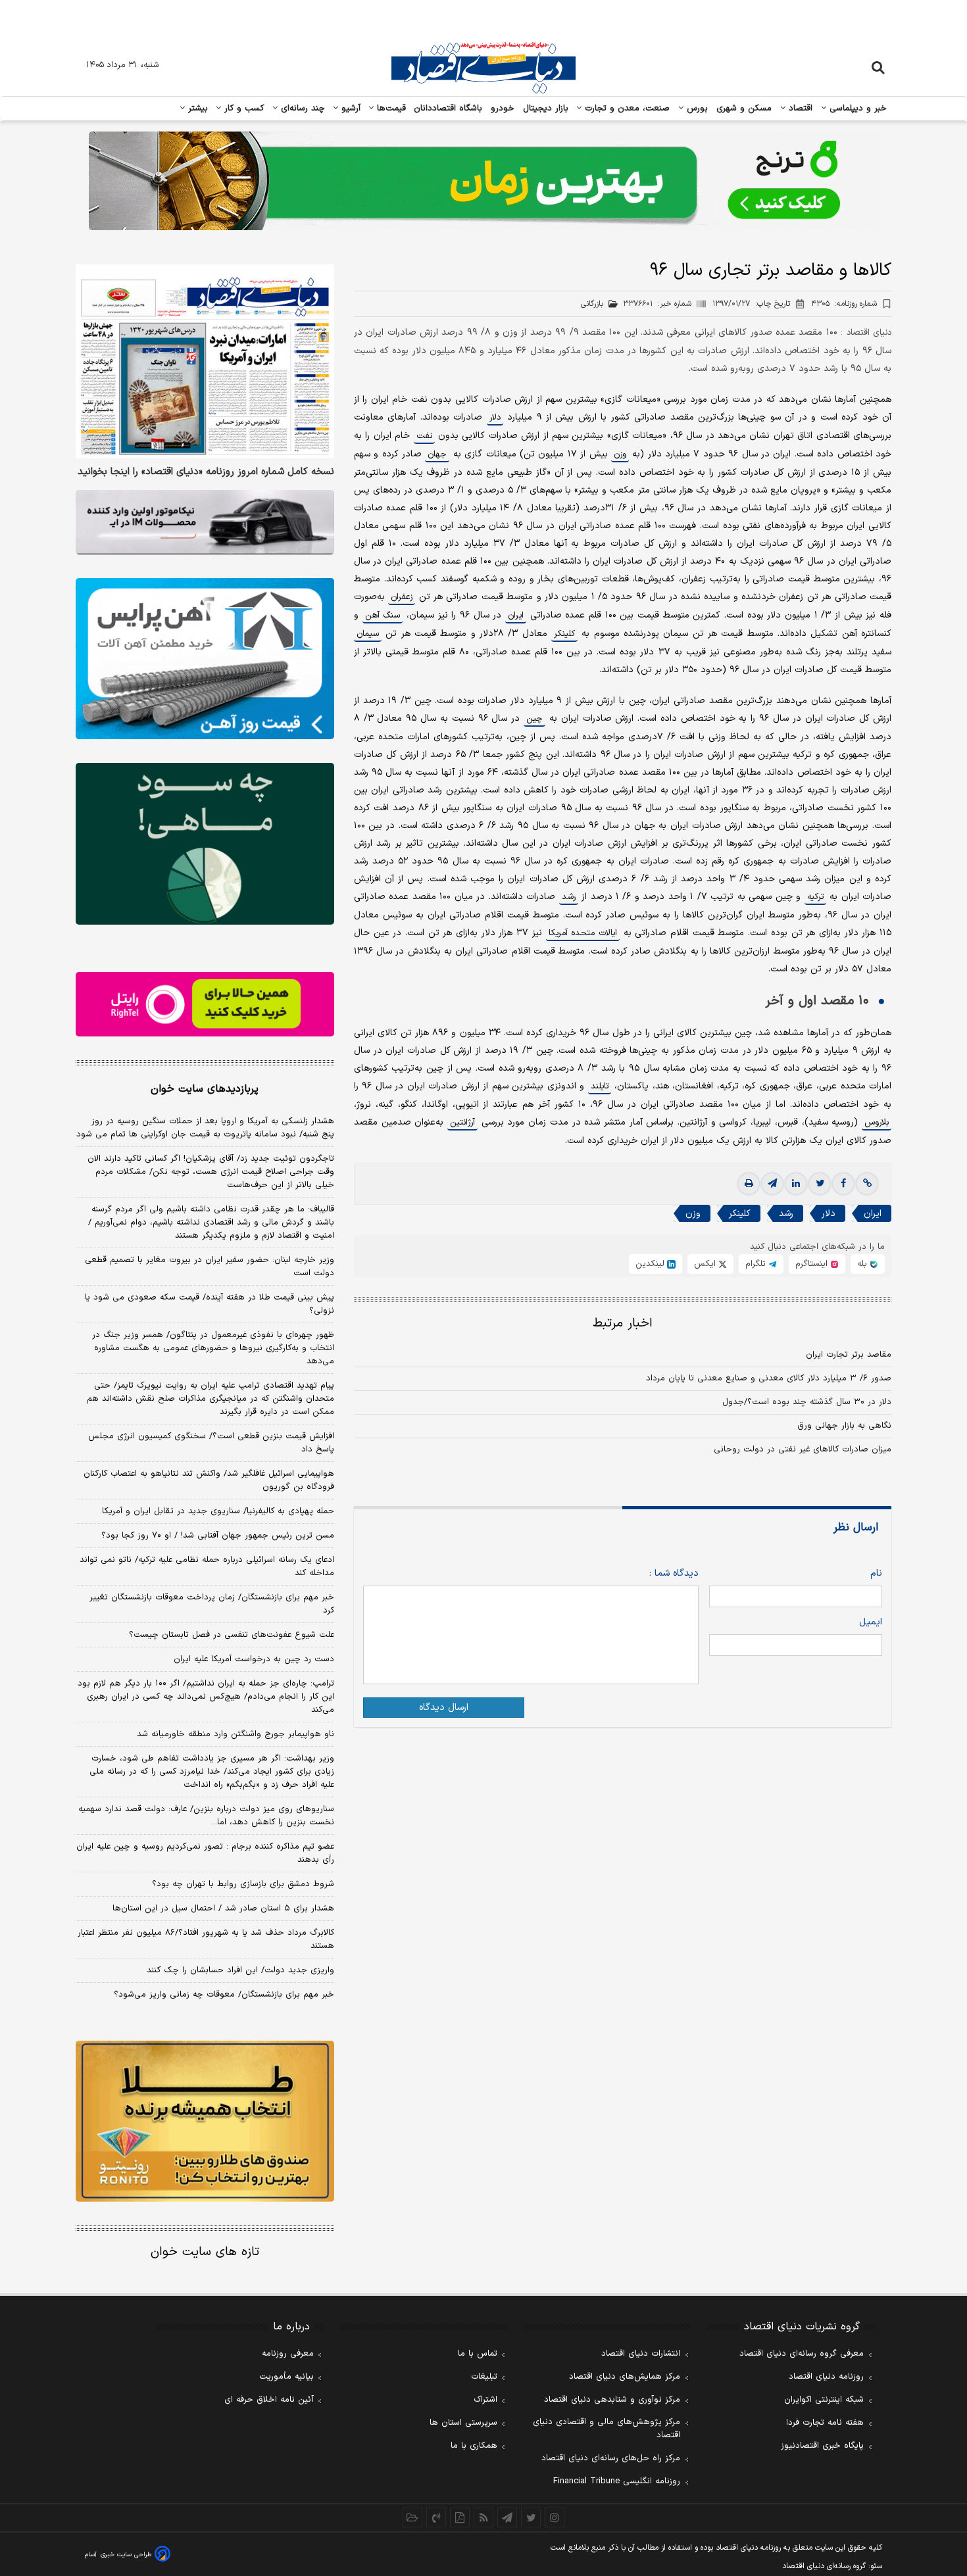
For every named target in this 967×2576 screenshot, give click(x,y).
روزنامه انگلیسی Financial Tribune (617, 2481)
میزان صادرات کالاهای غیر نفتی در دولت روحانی (803, 1449)
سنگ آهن (383, 616)
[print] (749, 1184)
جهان (437, 454)
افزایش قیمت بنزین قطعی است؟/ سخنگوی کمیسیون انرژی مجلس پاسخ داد (211, 1443)
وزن (620, 454)
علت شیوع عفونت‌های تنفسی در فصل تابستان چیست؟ (232, 1635)
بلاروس (877, 1123)
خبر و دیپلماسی (857, 109)
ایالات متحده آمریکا (583, 933)
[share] (460, 2517)
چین (534, 719)
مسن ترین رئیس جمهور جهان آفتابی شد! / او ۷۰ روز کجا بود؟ (218, 1536)
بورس (696, 109)
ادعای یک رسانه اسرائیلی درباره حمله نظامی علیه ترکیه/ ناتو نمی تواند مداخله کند (207, 1567)
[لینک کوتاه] (867, 1184)
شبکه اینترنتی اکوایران (824, 2400)
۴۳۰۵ (844, 304)
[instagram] (555, 2517)
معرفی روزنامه (288, 2354)
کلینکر (564, 634)
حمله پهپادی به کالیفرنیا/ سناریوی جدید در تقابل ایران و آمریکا (218, 1511)
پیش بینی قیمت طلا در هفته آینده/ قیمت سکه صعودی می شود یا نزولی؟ (210, 1304)
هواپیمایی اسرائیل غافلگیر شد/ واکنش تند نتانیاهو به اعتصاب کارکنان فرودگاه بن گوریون (209, 1480)
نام (876, 1573)
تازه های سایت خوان (205, 2252)
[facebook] (843, 1184)
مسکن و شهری (744, 109)
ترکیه (815, 897)
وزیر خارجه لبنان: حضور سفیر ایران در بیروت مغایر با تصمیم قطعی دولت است (210, 1267)
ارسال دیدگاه (444, 1708)
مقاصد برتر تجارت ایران (849, 1355)
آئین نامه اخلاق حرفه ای (269, 2400)
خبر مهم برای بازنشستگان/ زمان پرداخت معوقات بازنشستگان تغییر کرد (212, 1604)
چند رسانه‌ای (301, 109)
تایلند (600, 1086)
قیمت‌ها (390, 109)
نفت (424, 436)
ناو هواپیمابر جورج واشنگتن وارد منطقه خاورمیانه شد (236, 1734)
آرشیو (349, 109)
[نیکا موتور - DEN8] (205, 522)
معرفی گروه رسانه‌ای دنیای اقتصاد (802, 2354)
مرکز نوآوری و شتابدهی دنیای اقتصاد (612, 2400)
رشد (569, 897)
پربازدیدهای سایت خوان (205, 1089)
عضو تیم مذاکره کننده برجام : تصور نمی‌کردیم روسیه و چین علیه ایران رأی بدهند (205, 1853)
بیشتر (196, 109)
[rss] (484, 2517)
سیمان (368, 634)
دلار (495, 418)
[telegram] (772, 1184)
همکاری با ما (474, 2446)
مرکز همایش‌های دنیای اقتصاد (625, 2377)
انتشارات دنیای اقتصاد (641, 2354)
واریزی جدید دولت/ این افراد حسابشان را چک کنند (240, 1970)
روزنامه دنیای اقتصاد (826, 2377)
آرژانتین (462, 1123)
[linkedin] (796, 1184)
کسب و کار (243, 109)
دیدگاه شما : (674, 1573)
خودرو (503, 109)
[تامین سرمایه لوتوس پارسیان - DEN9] (205, 844)
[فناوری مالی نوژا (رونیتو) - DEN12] (205, 2122)
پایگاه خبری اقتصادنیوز (822, 2446)
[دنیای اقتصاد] (484, 68)
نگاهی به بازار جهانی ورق (844, 1426)
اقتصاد (799, 109)
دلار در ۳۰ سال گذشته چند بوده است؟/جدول (807, 1402)
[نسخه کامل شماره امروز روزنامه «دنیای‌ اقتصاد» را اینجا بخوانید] (205, 361)
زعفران (402, 597)
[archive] (412, 2517)
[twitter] (820, 1184)
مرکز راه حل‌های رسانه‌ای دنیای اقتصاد (611, 2458)
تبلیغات (484, 2377)
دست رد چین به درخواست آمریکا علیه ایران (254, 1659)
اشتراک (485, 2400)
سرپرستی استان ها (463, 2423)
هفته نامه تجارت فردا (825, 2423)
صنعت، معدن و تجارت (626, 109)
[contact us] (436, 2517)
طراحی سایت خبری (126, 2555)
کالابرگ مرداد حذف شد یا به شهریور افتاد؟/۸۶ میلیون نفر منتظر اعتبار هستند (206, 1939)
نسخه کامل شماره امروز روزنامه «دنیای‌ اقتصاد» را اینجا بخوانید (206, 472)
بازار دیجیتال (546, 109)
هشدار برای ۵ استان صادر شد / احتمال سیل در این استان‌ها (223, 1908)
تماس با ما (478, 2354)
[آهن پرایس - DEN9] (205, 659)
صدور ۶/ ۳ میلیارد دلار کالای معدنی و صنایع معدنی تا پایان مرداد (769, 1378)
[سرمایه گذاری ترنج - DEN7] (484, 181)
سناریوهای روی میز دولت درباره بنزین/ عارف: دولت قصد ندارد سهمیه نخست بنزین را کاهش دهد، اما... (206, 1816)
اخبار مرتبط (623, 1324)
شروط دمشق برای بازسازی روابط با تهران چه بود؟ (243, 1884)
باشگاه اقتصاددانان (448, 109)
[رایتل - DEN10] (205, 1004)
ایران (516, 616)
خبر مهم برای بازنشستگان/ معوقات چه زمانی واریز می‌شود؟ (224, 1995)
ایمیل (871, 1622)
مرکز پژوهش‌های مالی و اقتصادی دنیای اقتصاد (607, 2429)
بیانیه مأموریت (286, 2377)
